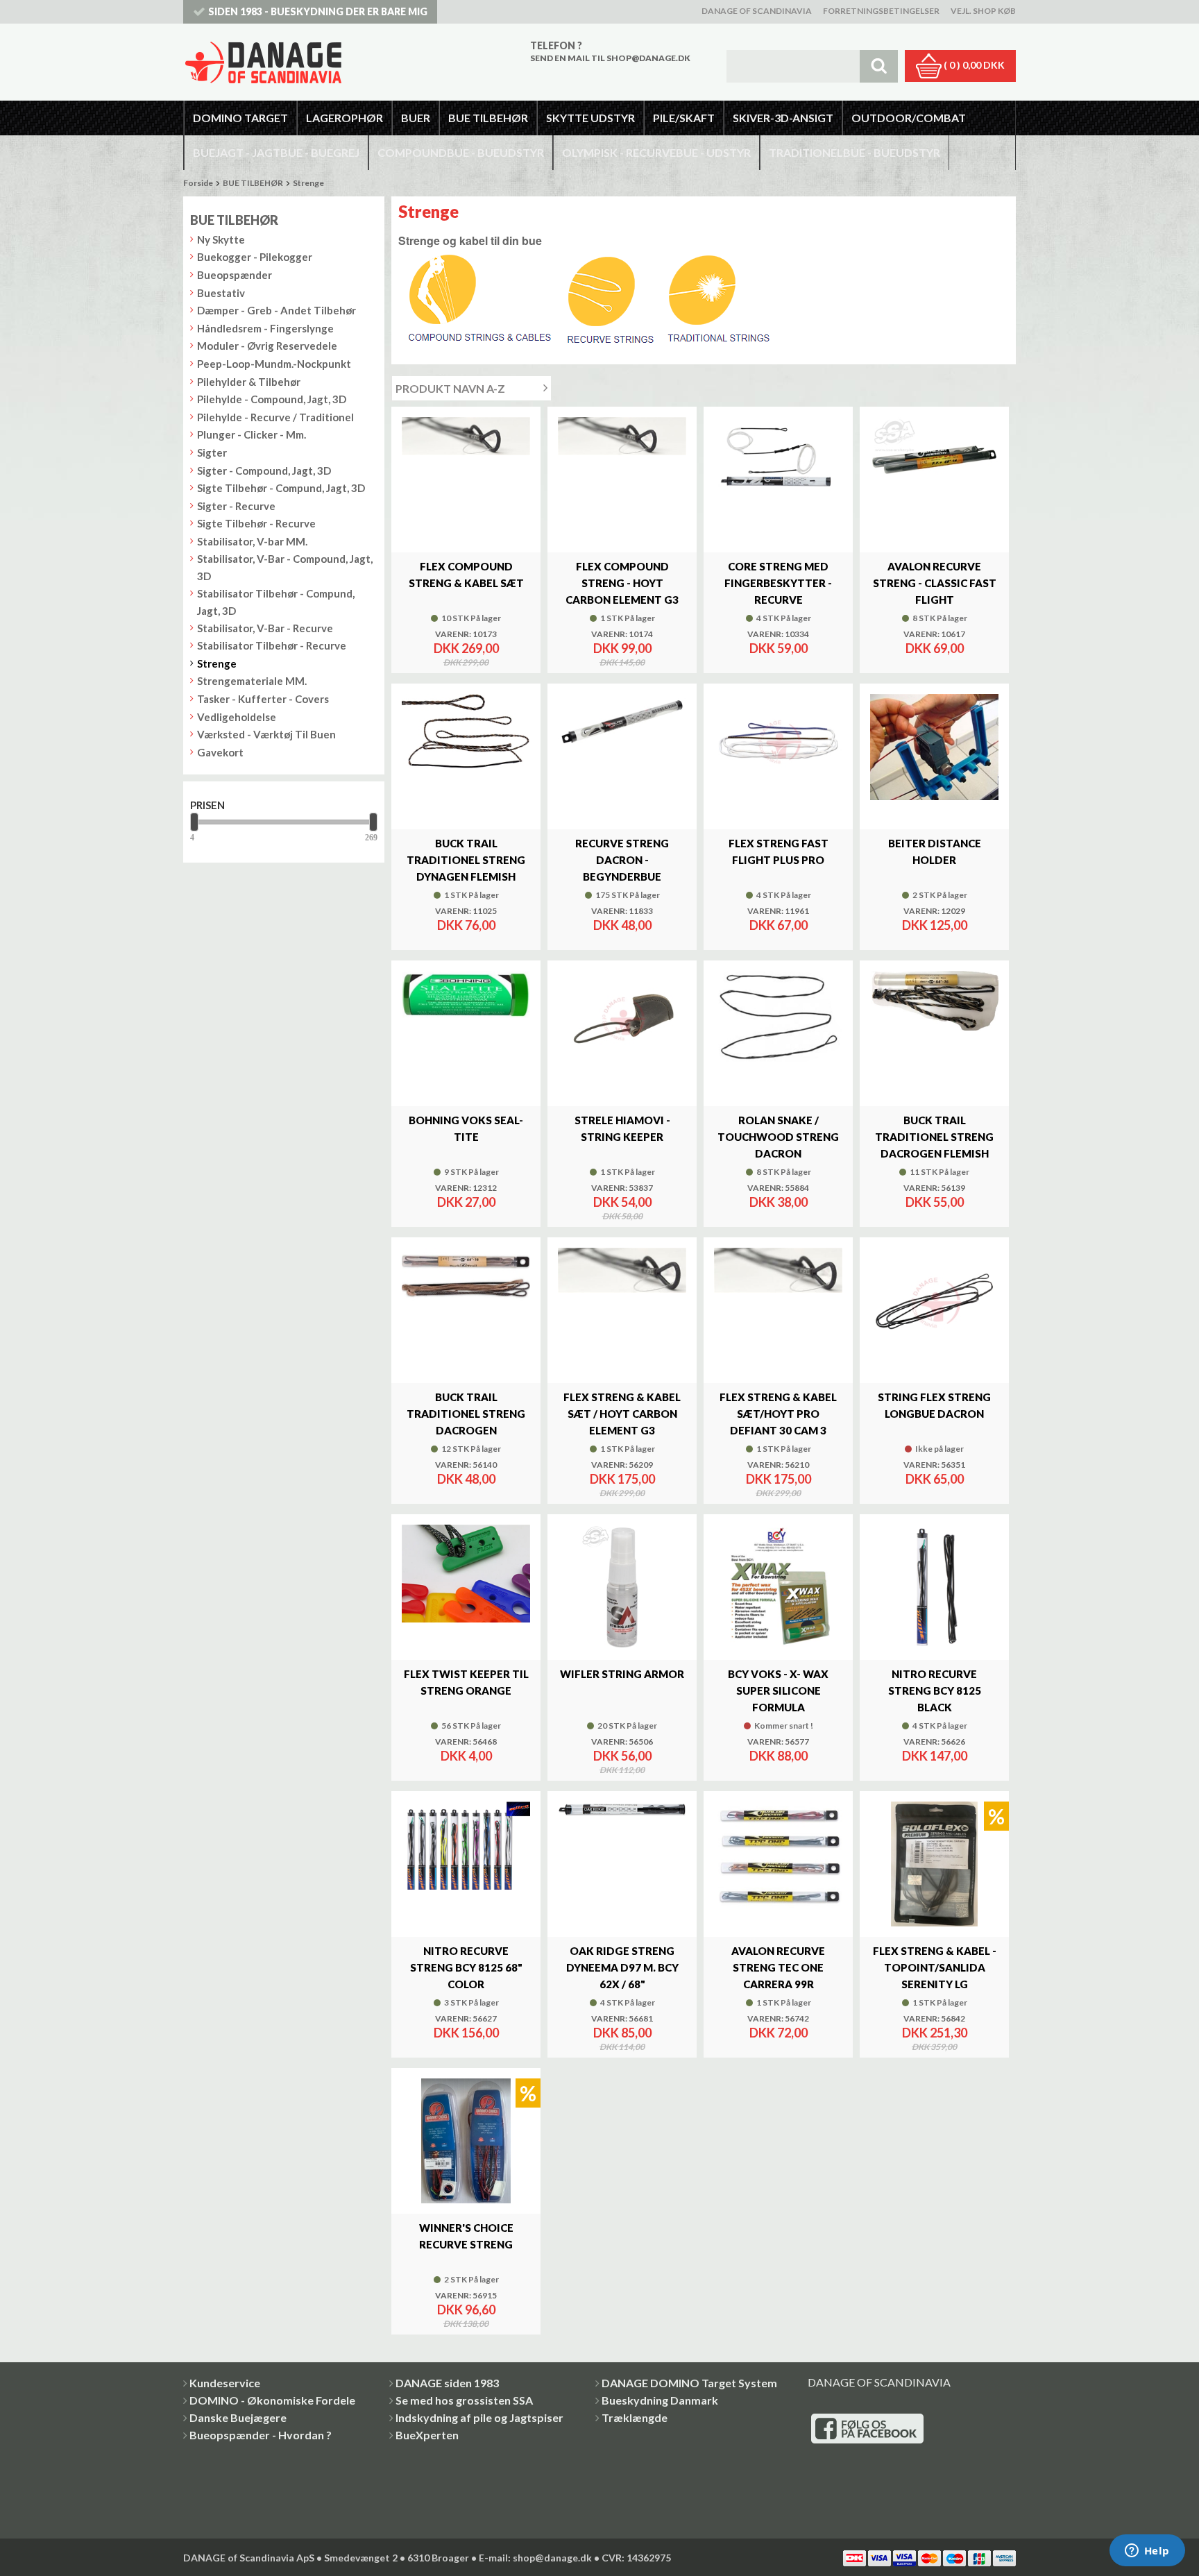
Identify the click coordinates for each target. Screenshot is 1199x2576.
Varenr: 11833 (622, 911)
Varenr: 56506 (622, 1742)
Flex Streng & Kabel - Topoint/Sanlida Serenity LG (935, 1967)
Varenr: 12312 (466, 1188)
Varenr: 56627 (466, 2019)
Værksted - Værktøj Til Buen (266, 734)
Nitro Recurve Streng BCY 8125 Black (935, 1690)
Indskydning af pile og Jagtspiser (479, 2417)
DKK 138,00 (466, 2324)
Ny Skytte (221, 239)
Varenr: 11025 (466, 911)
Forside (198, 183)
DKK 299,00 (466, 663)
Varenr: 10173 (466, 634)
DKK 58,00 (622, 1217)
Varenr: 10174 (622, 634)
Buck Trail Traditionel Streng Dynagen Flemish (466, 860)
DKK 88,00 (779, 1756)
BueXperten (427, 2435)
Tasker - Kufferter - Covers (263, 699)
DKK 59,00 (779, 648)
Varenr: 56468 (466, 1742)
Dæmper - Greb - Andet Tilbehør (277, 310)
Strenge (308, 183)
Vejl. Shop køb (983, 11)
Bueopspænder (235, 275)
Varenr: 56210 (778, 1465)
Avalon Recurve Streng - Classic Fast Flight (935, 583)
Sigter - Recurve (236, 506)
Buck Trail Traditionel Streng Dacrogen (466, 1414)
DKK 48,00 (622, 925)
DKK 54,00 (622, 1202)
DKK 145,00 (622, 663)
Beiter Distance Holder (935, 851)
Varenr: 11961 (778, 911)
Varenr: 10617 (934, 634)
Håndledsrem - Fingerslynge (265, 328)
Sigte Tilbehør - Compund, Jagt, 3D (281, 488)
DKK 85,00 (622, 2033)
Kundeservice (225, 2383)
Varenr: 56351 (934, 1465)
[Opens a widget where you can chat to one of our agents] (1147, 2552)
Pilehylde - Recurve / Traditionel (275, 417)
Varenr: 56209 (622, 1465)
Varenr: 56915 (466, 2296)
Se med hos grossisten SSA (464, 2400)
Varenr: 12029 (934, 911)
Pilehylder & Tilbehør (249, 382)
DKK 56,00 (622, 1756)
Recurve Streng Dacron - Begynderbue (622, 860)
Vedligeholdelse (237, 717)
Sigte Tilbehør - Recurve (256, 523)
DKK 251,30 (935, 2033)
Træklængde (635, 2417)
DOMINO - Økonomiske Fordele (272, 2400)
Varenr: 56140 (466, 1465)
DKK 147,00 (935, 1756)
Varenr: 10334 (778, 634)
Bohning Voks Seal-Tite (466, 1128)
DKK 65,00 (935, 1479)
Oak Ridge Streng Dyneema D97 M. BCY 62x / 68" (622, 1967)
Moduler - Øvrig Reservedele (267, 346)
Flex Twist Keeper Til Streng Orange (466, 1682)
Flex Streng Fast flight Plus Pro (779, 851)
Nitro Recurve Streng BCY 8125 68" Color (466, 1967)
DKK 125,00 (935, 925)
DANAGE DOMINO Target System (689, 2383)
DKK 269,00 (466, 648)
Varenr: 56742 (778, 2019)
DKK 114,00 (622, 2047)
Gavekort (220, 752)
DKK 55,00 (935, 1202)
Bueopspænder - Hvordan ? (261, 2435)
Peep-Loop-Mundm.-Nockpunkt (274, 364)
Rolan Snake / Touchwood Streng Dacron (778, 1137)
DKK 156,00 (466, 2033)
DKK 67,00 (779, 925)
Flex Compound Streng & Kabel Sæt (466, 575)
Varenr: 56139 (934, 1188)
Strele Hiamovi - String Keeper (622, 1128)
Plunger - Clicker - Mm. (252, 434)
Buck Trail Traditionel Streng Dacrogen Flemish (934, 1137)
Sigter (212, 452)
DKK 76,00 (466, 925)
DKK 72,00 (779, 2033)
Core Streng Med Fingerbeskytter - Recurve (778, 583)
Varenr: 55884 (778, 1188)
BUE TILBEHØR (253, 183)
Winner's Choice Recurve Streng (466, 2236)
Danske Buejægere (238, 2417)
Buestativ (221, 293)
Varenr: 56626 (934, 1742)
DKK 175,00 (622, 1479)
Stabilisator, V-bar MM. (252, 541)
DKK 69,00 (935, 648)
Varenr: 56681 (622, 2019)
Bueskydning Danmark (660, 2400)
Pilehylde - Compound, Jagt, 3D (272, 399)
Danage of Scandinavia (757, 11)
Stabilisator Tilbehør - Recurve (272, 645)
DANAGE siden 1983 (447, 2383)
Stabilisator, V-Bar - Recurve (265, 628)
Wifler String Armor (622, 1674)
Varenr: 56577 (778, 1742)
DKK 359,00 (934, 2047)
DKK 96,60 (466, 2310)
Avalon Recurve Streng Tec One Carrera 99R (778, 1967)
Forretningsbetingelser (881, 11)
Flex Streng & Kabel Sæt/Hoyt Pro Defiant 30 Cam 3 (778, 1414)
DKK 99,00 (622, 648)
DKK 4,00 (466, 1756)
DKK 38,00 (779, 1202)
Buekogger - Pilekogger (255, 257)
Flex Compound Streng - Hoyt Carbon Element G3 (622, 583)
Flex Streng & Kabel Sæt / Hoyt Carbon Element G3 (622, 1414)
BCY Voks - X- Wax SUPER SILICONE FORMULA (778, 1690)
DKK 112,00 (622, 1770)
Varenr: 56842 (934, 2019)
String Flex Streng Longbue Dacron (934, 1405)
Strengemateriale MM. (252, 681)
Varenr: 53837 (622, 1188)
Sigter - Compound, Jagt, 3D (264, 471)
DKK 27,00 (466, 1202)
